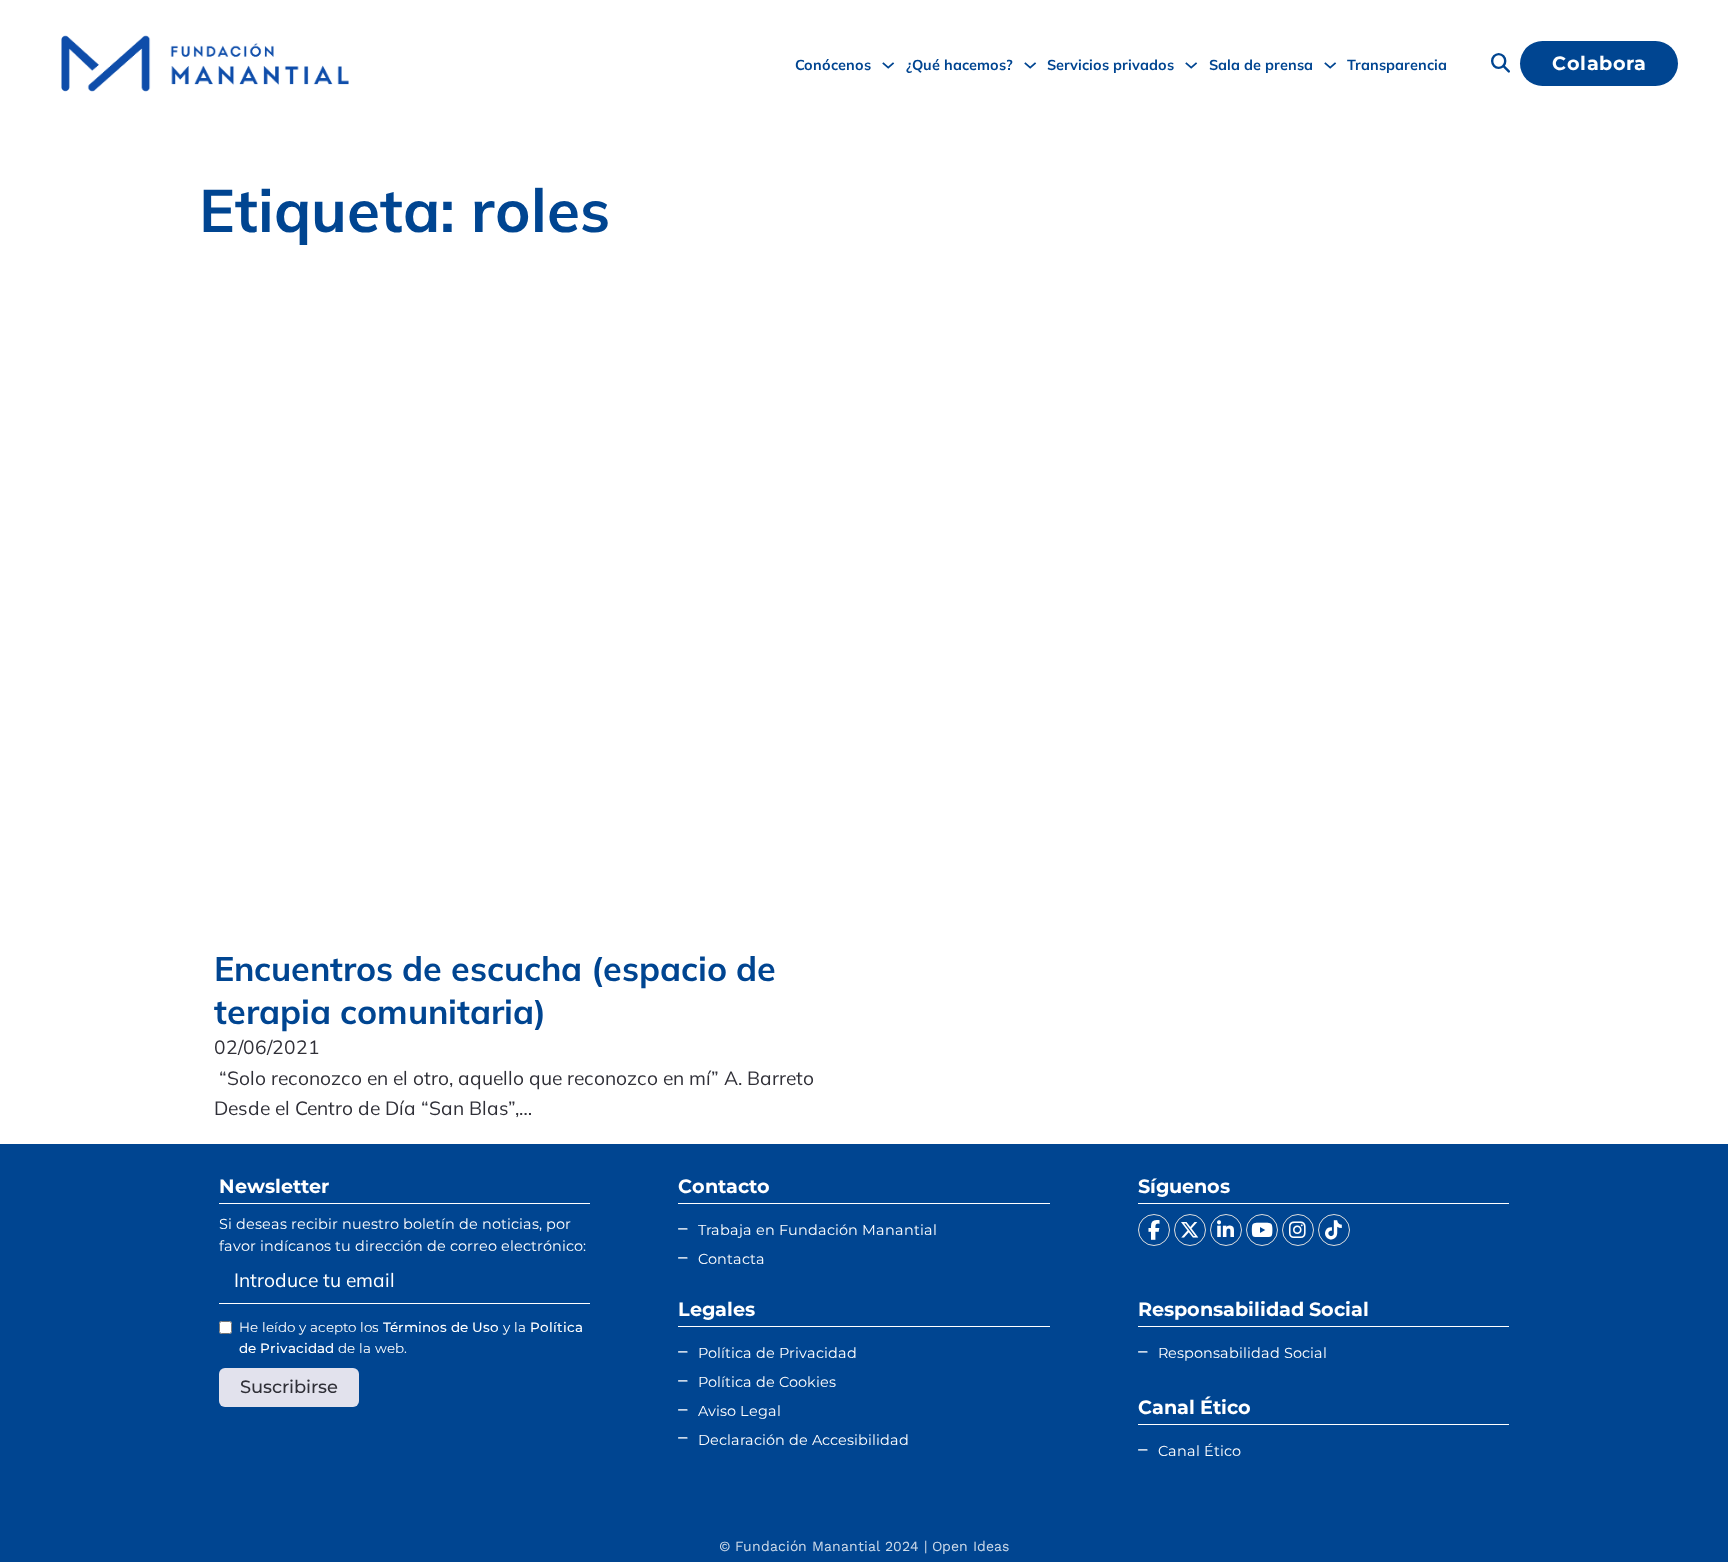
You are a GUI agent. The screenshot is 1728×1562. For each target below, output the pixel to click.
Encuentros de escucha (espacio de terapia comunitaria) (495, 989)
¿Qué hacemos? (959, 64)
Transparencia (1397, 64)
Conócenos (833, 64)
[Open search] (1500, 63)
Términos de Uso (441, 1327)
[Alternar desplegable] (888, 65)
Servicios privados (1110, 64)
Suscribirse (289, 1386)
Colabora (1599, 63)
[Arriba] (1663, 1507)
